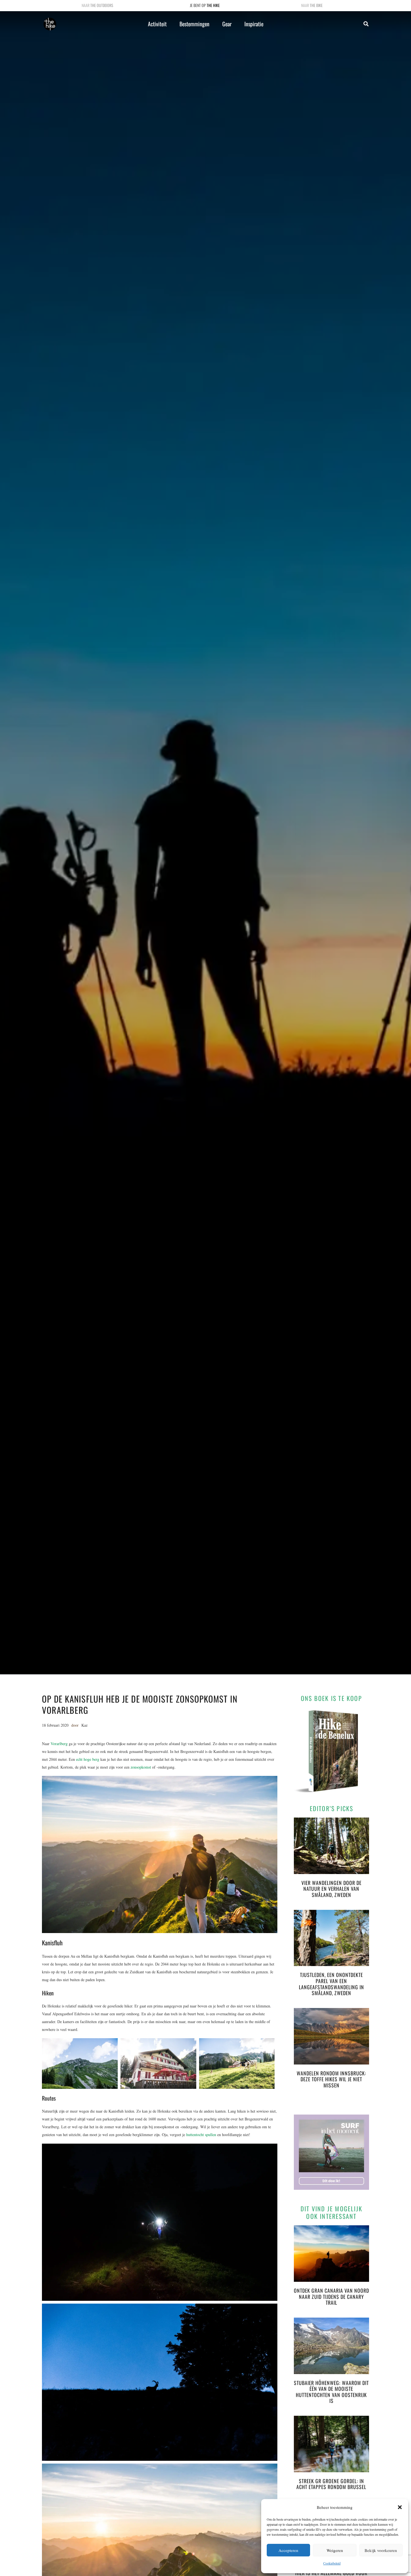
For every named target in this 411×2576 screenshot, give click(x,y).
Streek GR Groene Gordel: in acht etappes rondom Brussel (331, 2484)
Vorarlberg (59, 1744)
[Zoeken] (366, 24)
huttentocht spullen (201, 2135)
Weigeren (335, 2550)
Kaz (84, 1725)
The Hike (213, 5)
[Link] (50, 24)
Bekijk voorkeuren (381, 2550)
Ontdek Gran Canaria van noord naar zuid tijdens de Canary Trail (331, 2296)
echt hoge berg (88, 1759)
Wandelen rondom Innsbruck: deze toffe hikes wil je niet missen (331, 2079)
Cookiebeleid (332, 2563)
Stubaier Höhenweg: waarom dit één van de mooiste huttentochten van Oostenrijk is (331, 2392)
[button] (400, 2507)
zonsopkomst (141, 1767)
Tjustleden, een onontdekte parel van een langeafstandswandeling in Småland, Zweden (331, 1984)
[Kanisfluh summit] (81, 2064)
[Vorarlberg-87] (238, 2064)
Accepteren (288, 2550)
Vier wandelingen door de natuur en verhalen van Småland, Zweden (331, 1889)
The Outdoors (102, 5)
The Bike (316, 5)
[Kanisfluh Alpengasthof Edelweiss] (160, 2064)
